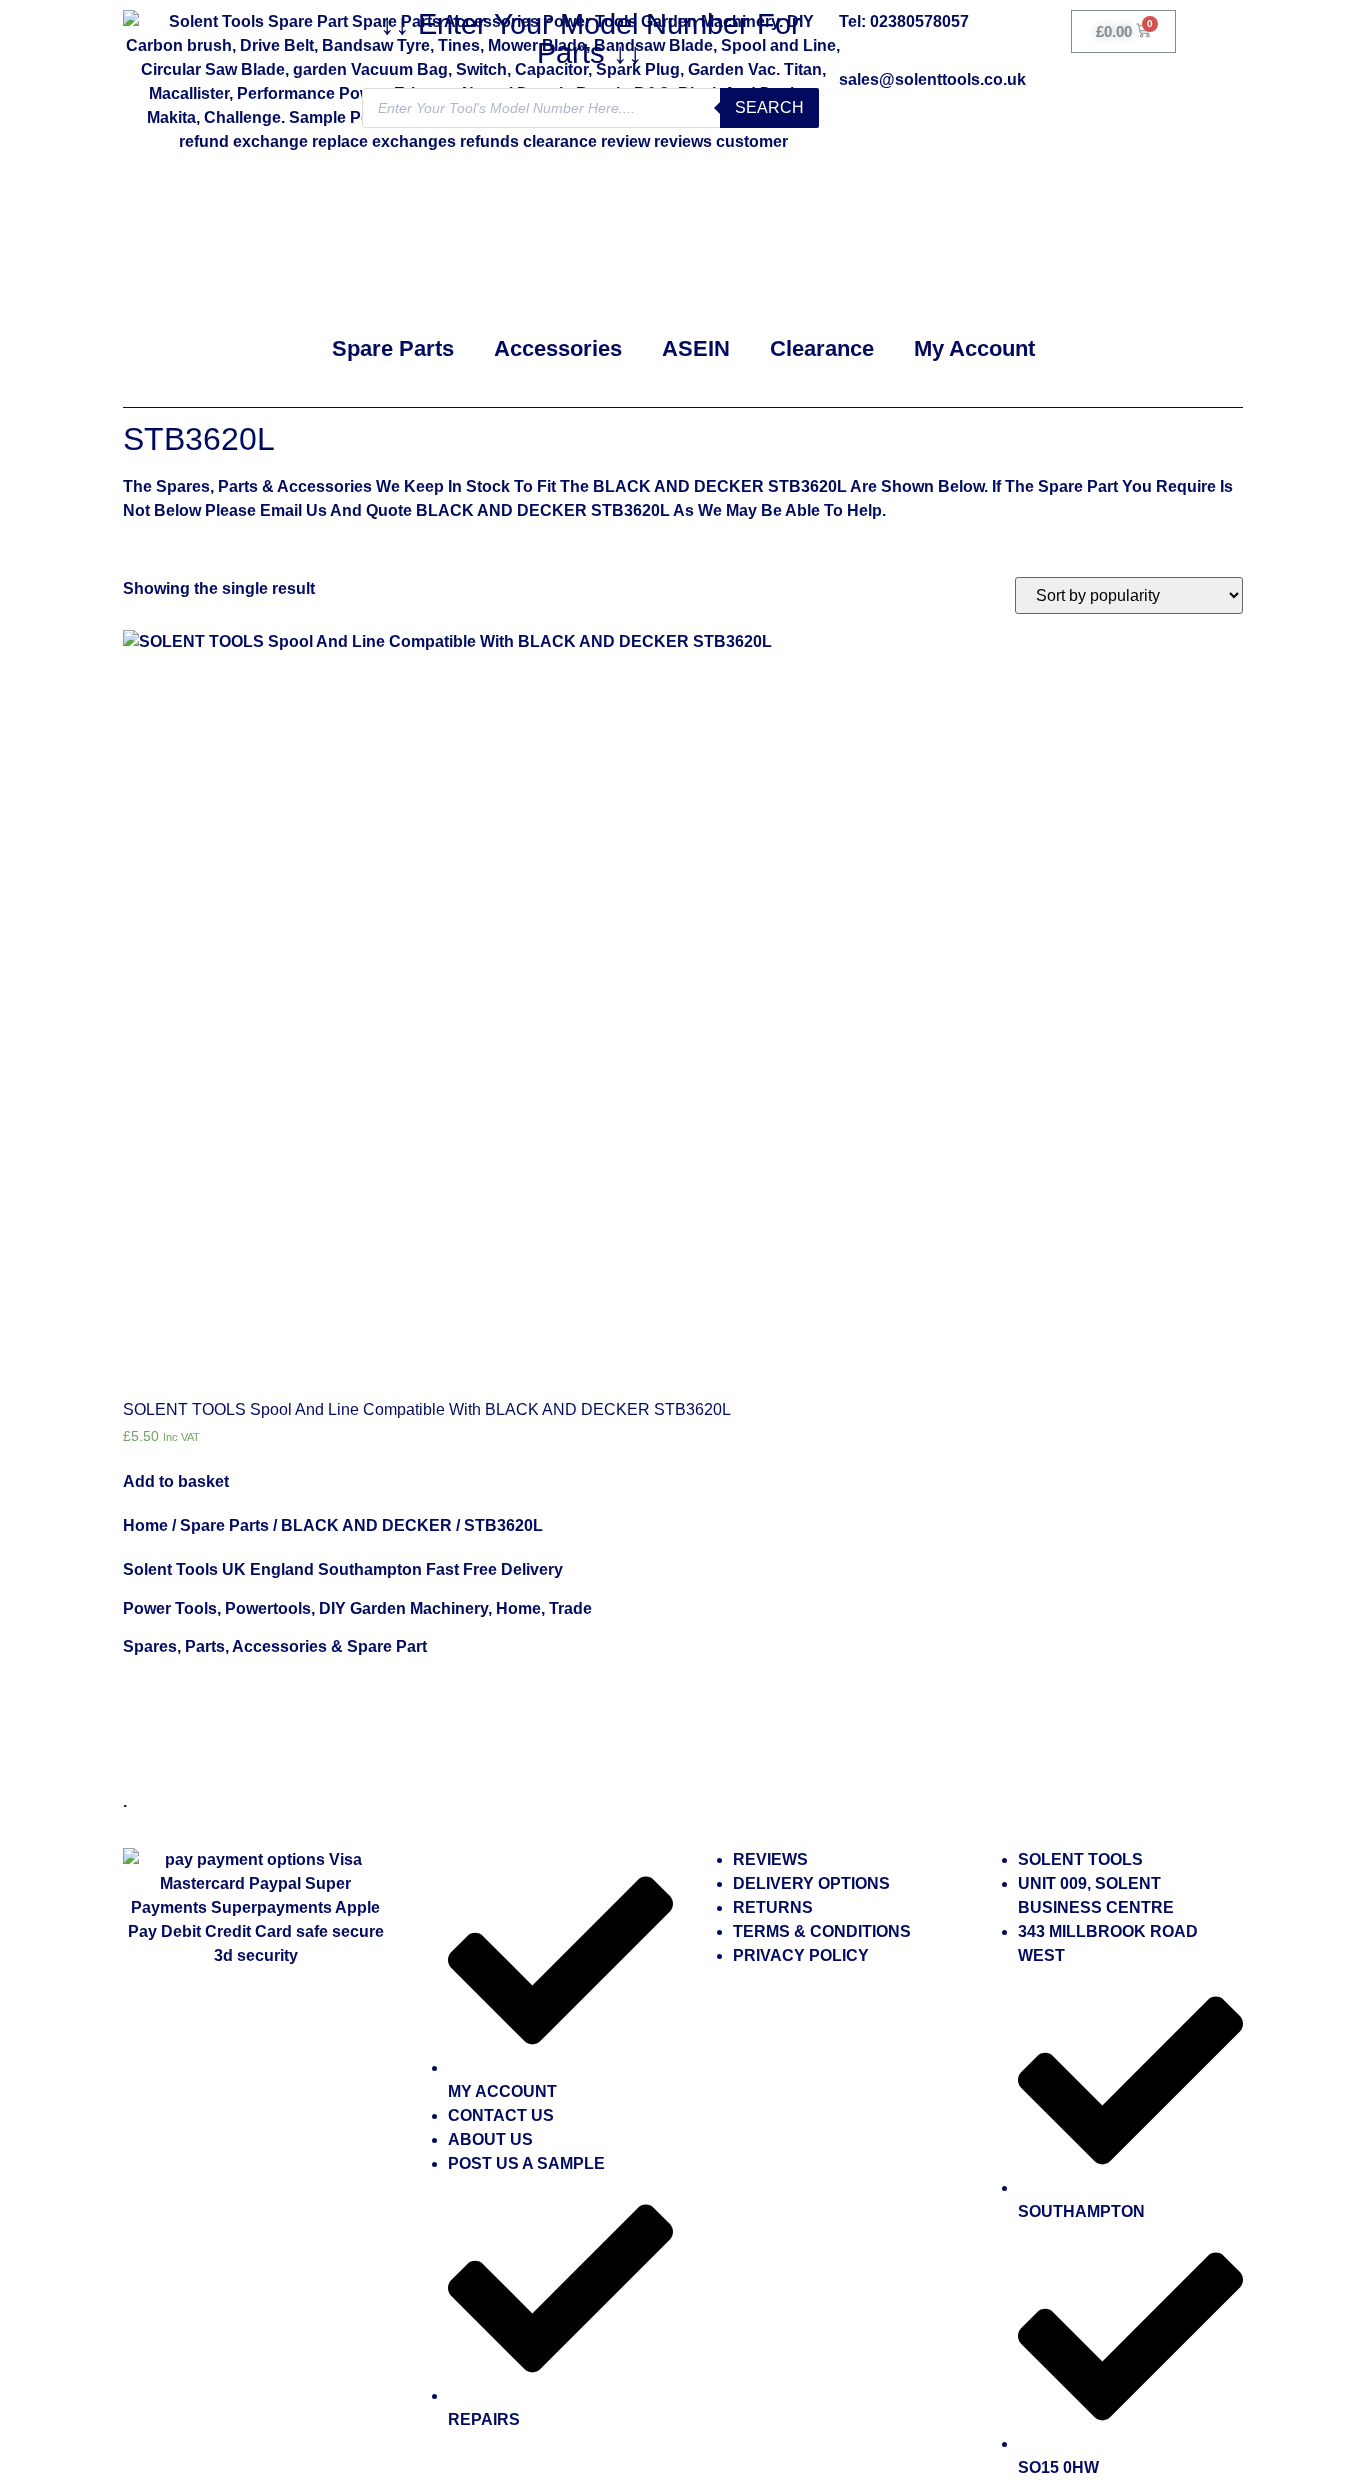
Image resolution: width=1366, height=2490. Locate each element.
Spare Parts (393, 348)
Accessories (558, 348)
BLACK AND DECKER (366, 1525)
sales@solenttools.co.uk (932, 79)
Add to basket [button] (176, 1481)
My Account (974, 348)
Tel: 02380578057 (904, 21)
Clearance (822, 348)
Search (769, 107)
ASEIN (696, 348)
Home (145, 1525)
